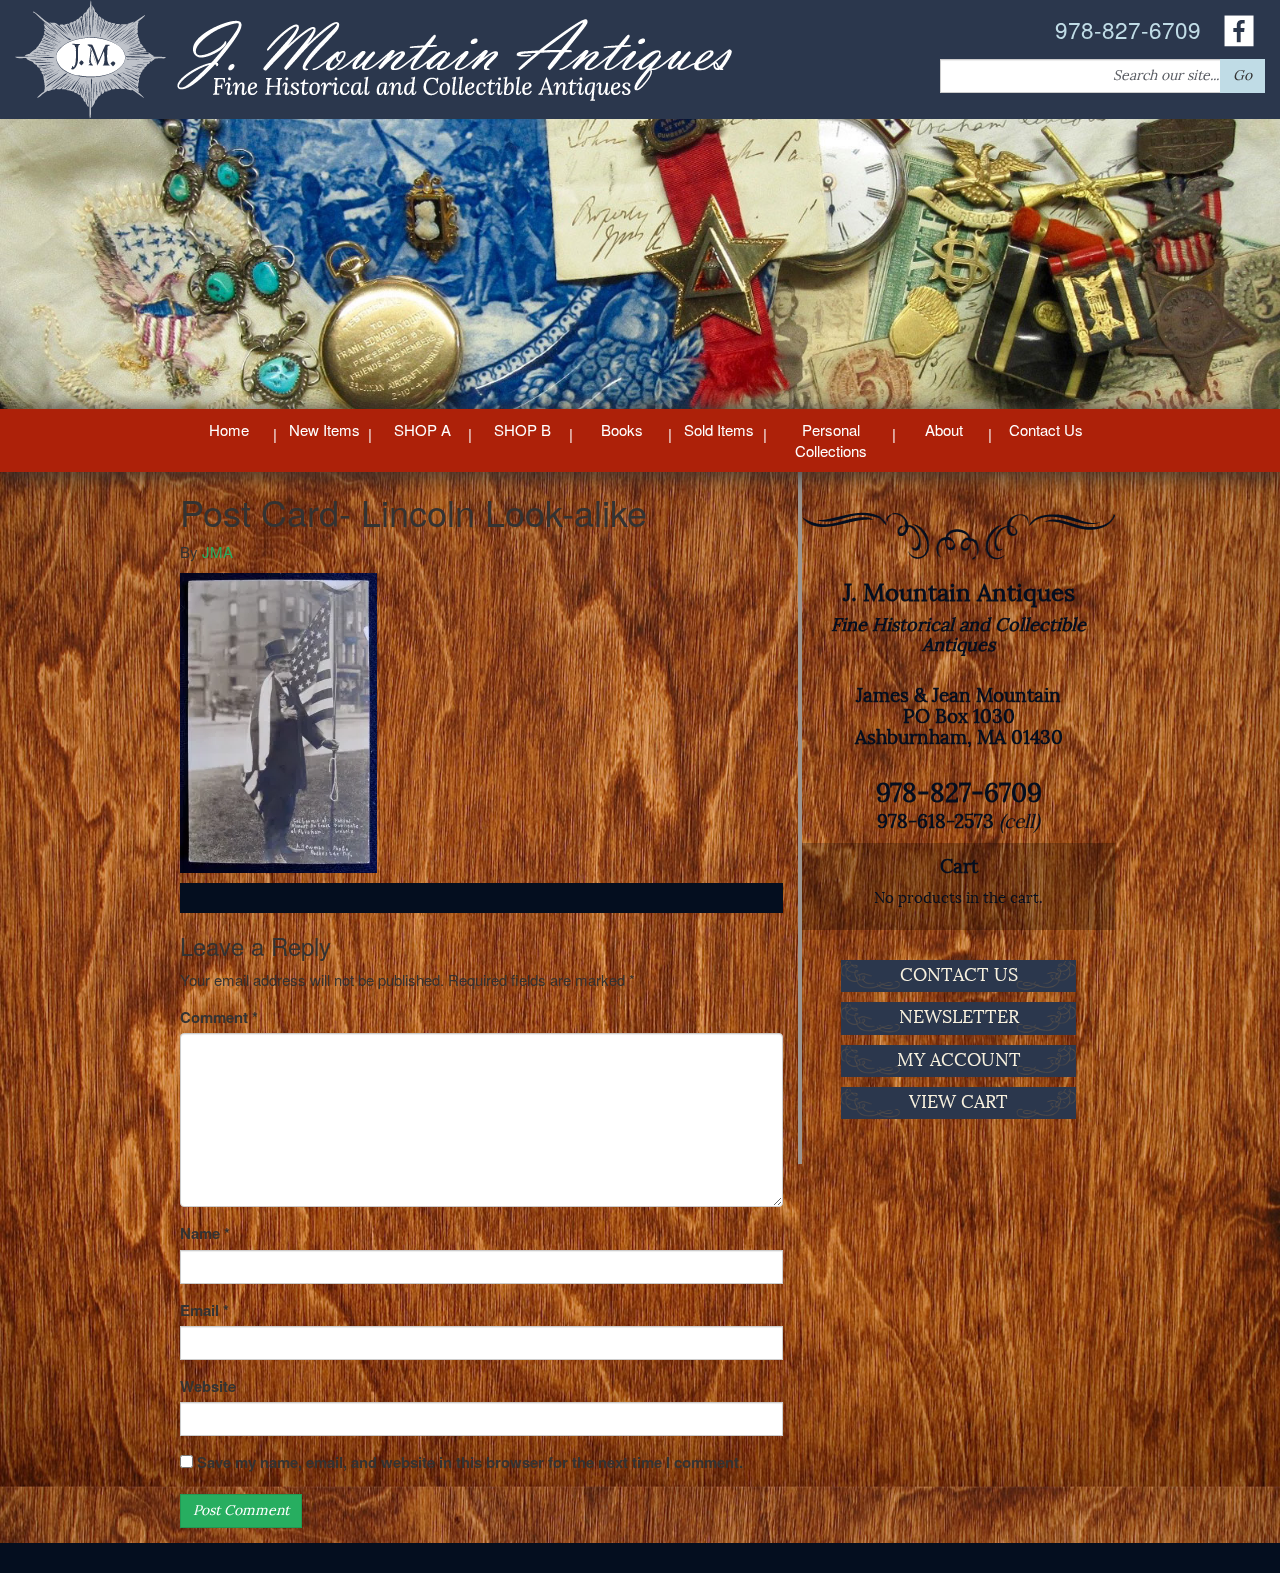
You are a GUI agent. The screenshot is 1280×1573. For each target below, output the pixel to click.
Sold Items (719, 429)
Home (229, 429)
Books (622, 429)
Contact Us (1046, 429)
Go (1242, 75)
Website (208, 1386)
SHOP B (522, 429)
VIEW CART (958, 1102)
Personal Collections (831, 440)
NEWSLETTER (959, 1017)
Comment (219, 1017)
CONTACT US (959, 975)
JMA (217, 551)
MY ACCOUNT (959, 1060)
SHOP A (422, 429)
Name (205, 1233)
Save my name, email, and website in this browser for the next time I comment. (470, 1462)
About (944, 429)
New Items (324, 429)
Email (204, 1310)
